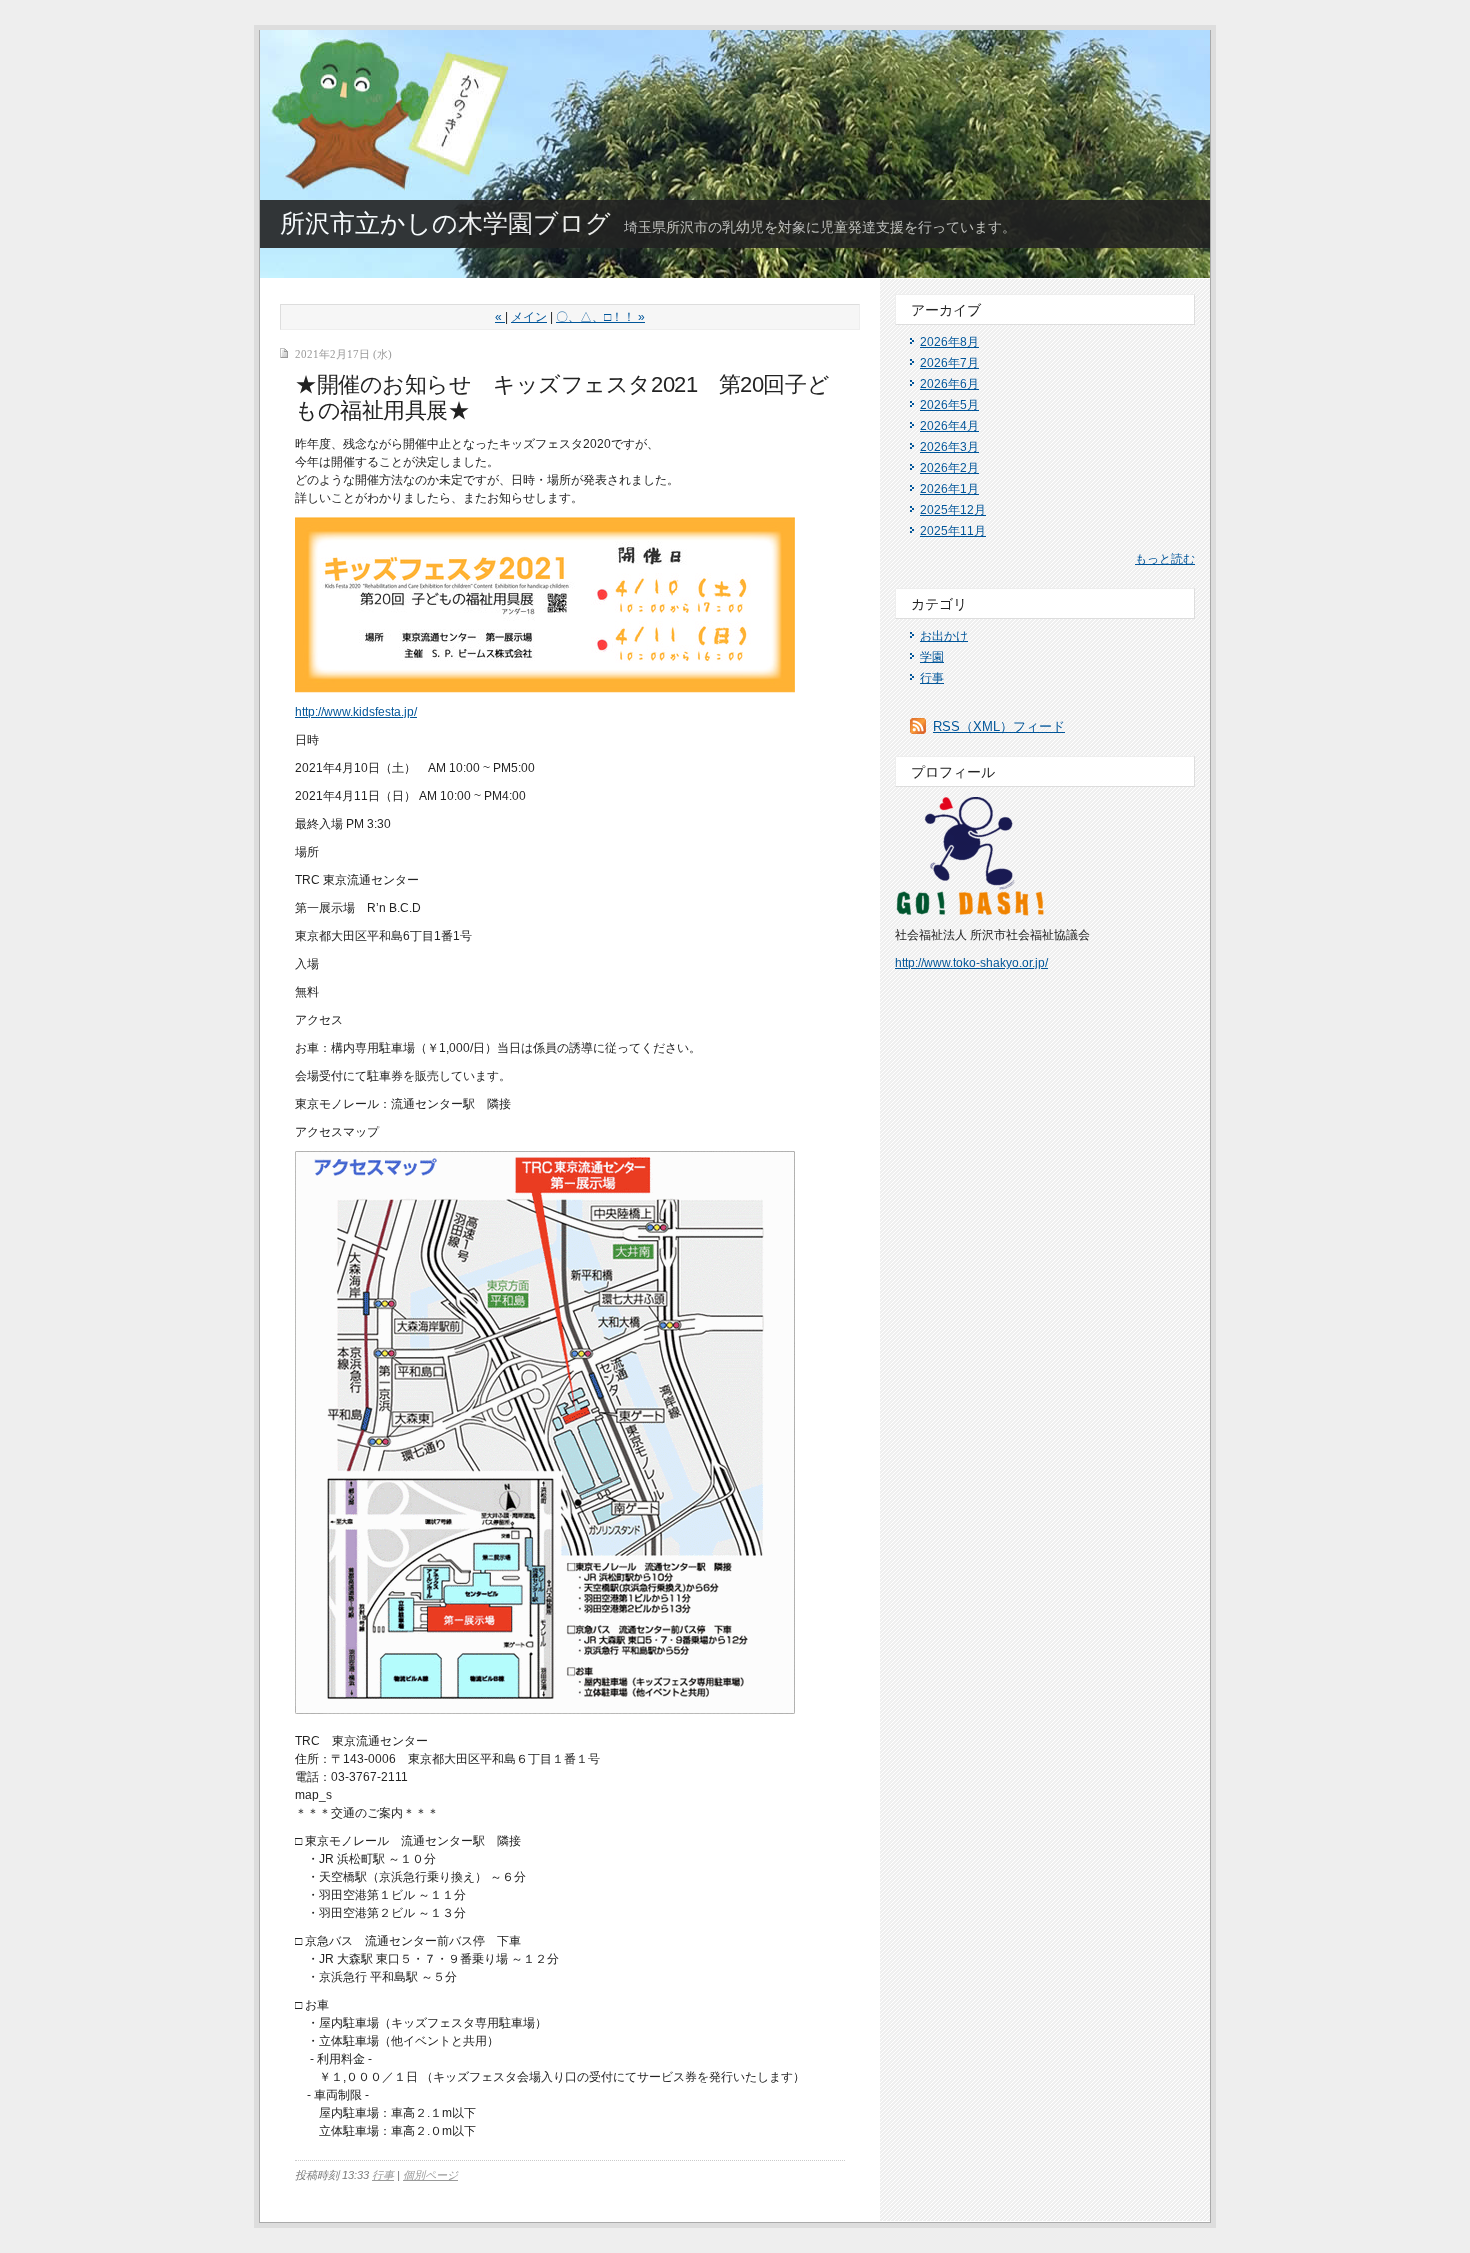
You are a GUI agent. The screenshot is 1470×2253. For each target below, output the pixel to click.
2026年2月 (949, 468)
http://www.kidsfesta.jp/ (356, 712)
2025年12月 (953, 510)
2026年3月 (949, 447)
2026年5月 (949, 405)
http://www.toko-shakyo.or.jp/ (971, 963)
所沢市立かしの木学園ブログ (445, 223)
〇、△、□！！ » (600, 317)
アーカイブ (946, 310)
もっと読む (1165, 559)
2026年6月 (949, 384)
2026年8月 (949, 342)
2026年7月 (949, 363)
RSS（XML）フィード (999, 726)
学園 (932, 657)
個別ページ (430, 2175)
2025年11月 (953, 531)
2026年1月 (949, 489)
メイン (529, 317)
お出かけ (944, 636)
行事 (383, 2175)
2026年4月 (949, 426)
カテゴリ (939, 604)
